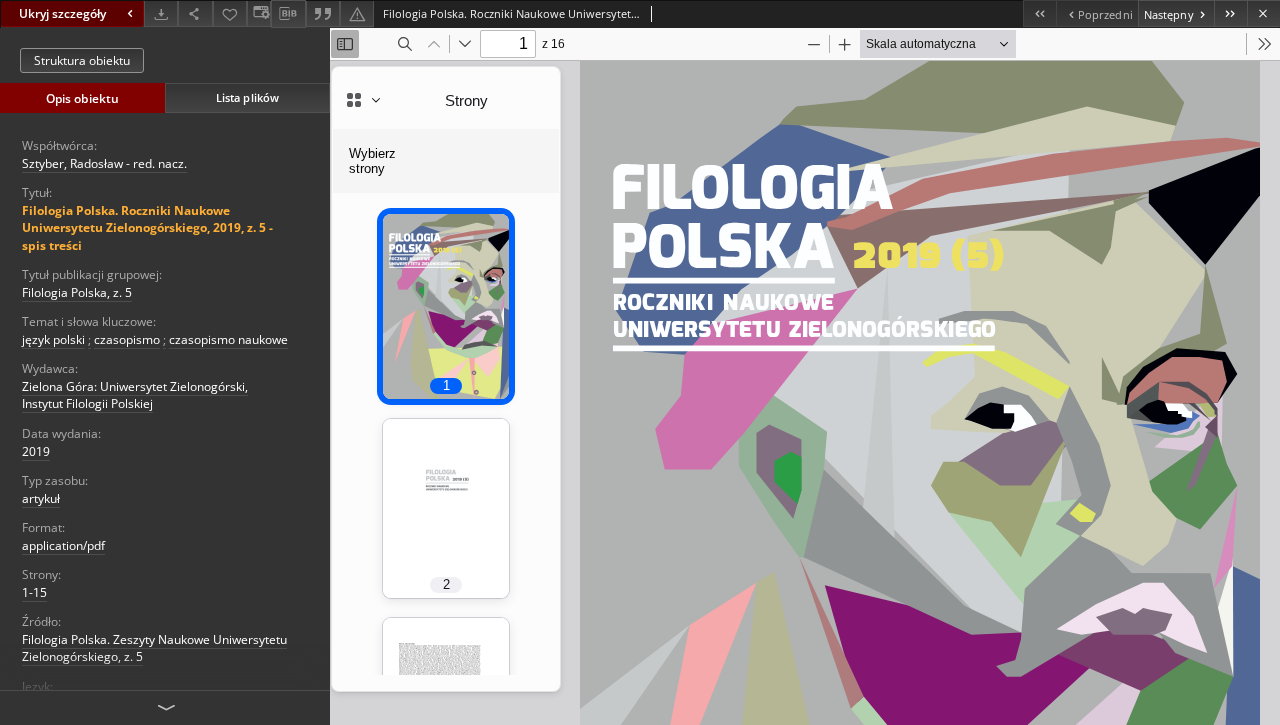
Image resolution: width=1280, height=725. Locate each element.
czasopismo (127, 339)
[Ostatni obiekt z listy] (1230, 13)
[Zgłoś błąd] (357, 13)
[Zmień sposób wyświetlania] (259, 13)
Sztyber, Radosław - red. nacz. (104, 163)
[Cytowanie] (323, 13)
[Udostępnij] (195, 13)
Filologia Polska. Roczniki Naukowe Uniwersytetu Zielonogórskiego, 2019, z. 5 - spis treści (147, 227)
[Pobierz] (161, 13)
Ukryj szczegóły (62, 13)
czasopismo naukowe (228, 339)
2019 (36, 451)
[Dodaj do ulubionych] (230, 13)
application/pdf (63, 545)
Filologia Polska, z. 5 (77, 292)
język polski (53, 339)
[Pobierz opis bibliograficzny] (288, 14)
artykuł (41, 498)
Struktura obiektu (82, 60)
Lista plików (247, 97)
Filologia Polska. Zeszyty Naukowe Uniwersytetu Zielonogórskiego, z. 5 (154, 648)
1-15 (34, 592)
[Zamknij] (1263, 13)
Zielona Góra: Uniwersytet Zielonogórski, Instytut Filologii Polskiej (135, 395)
